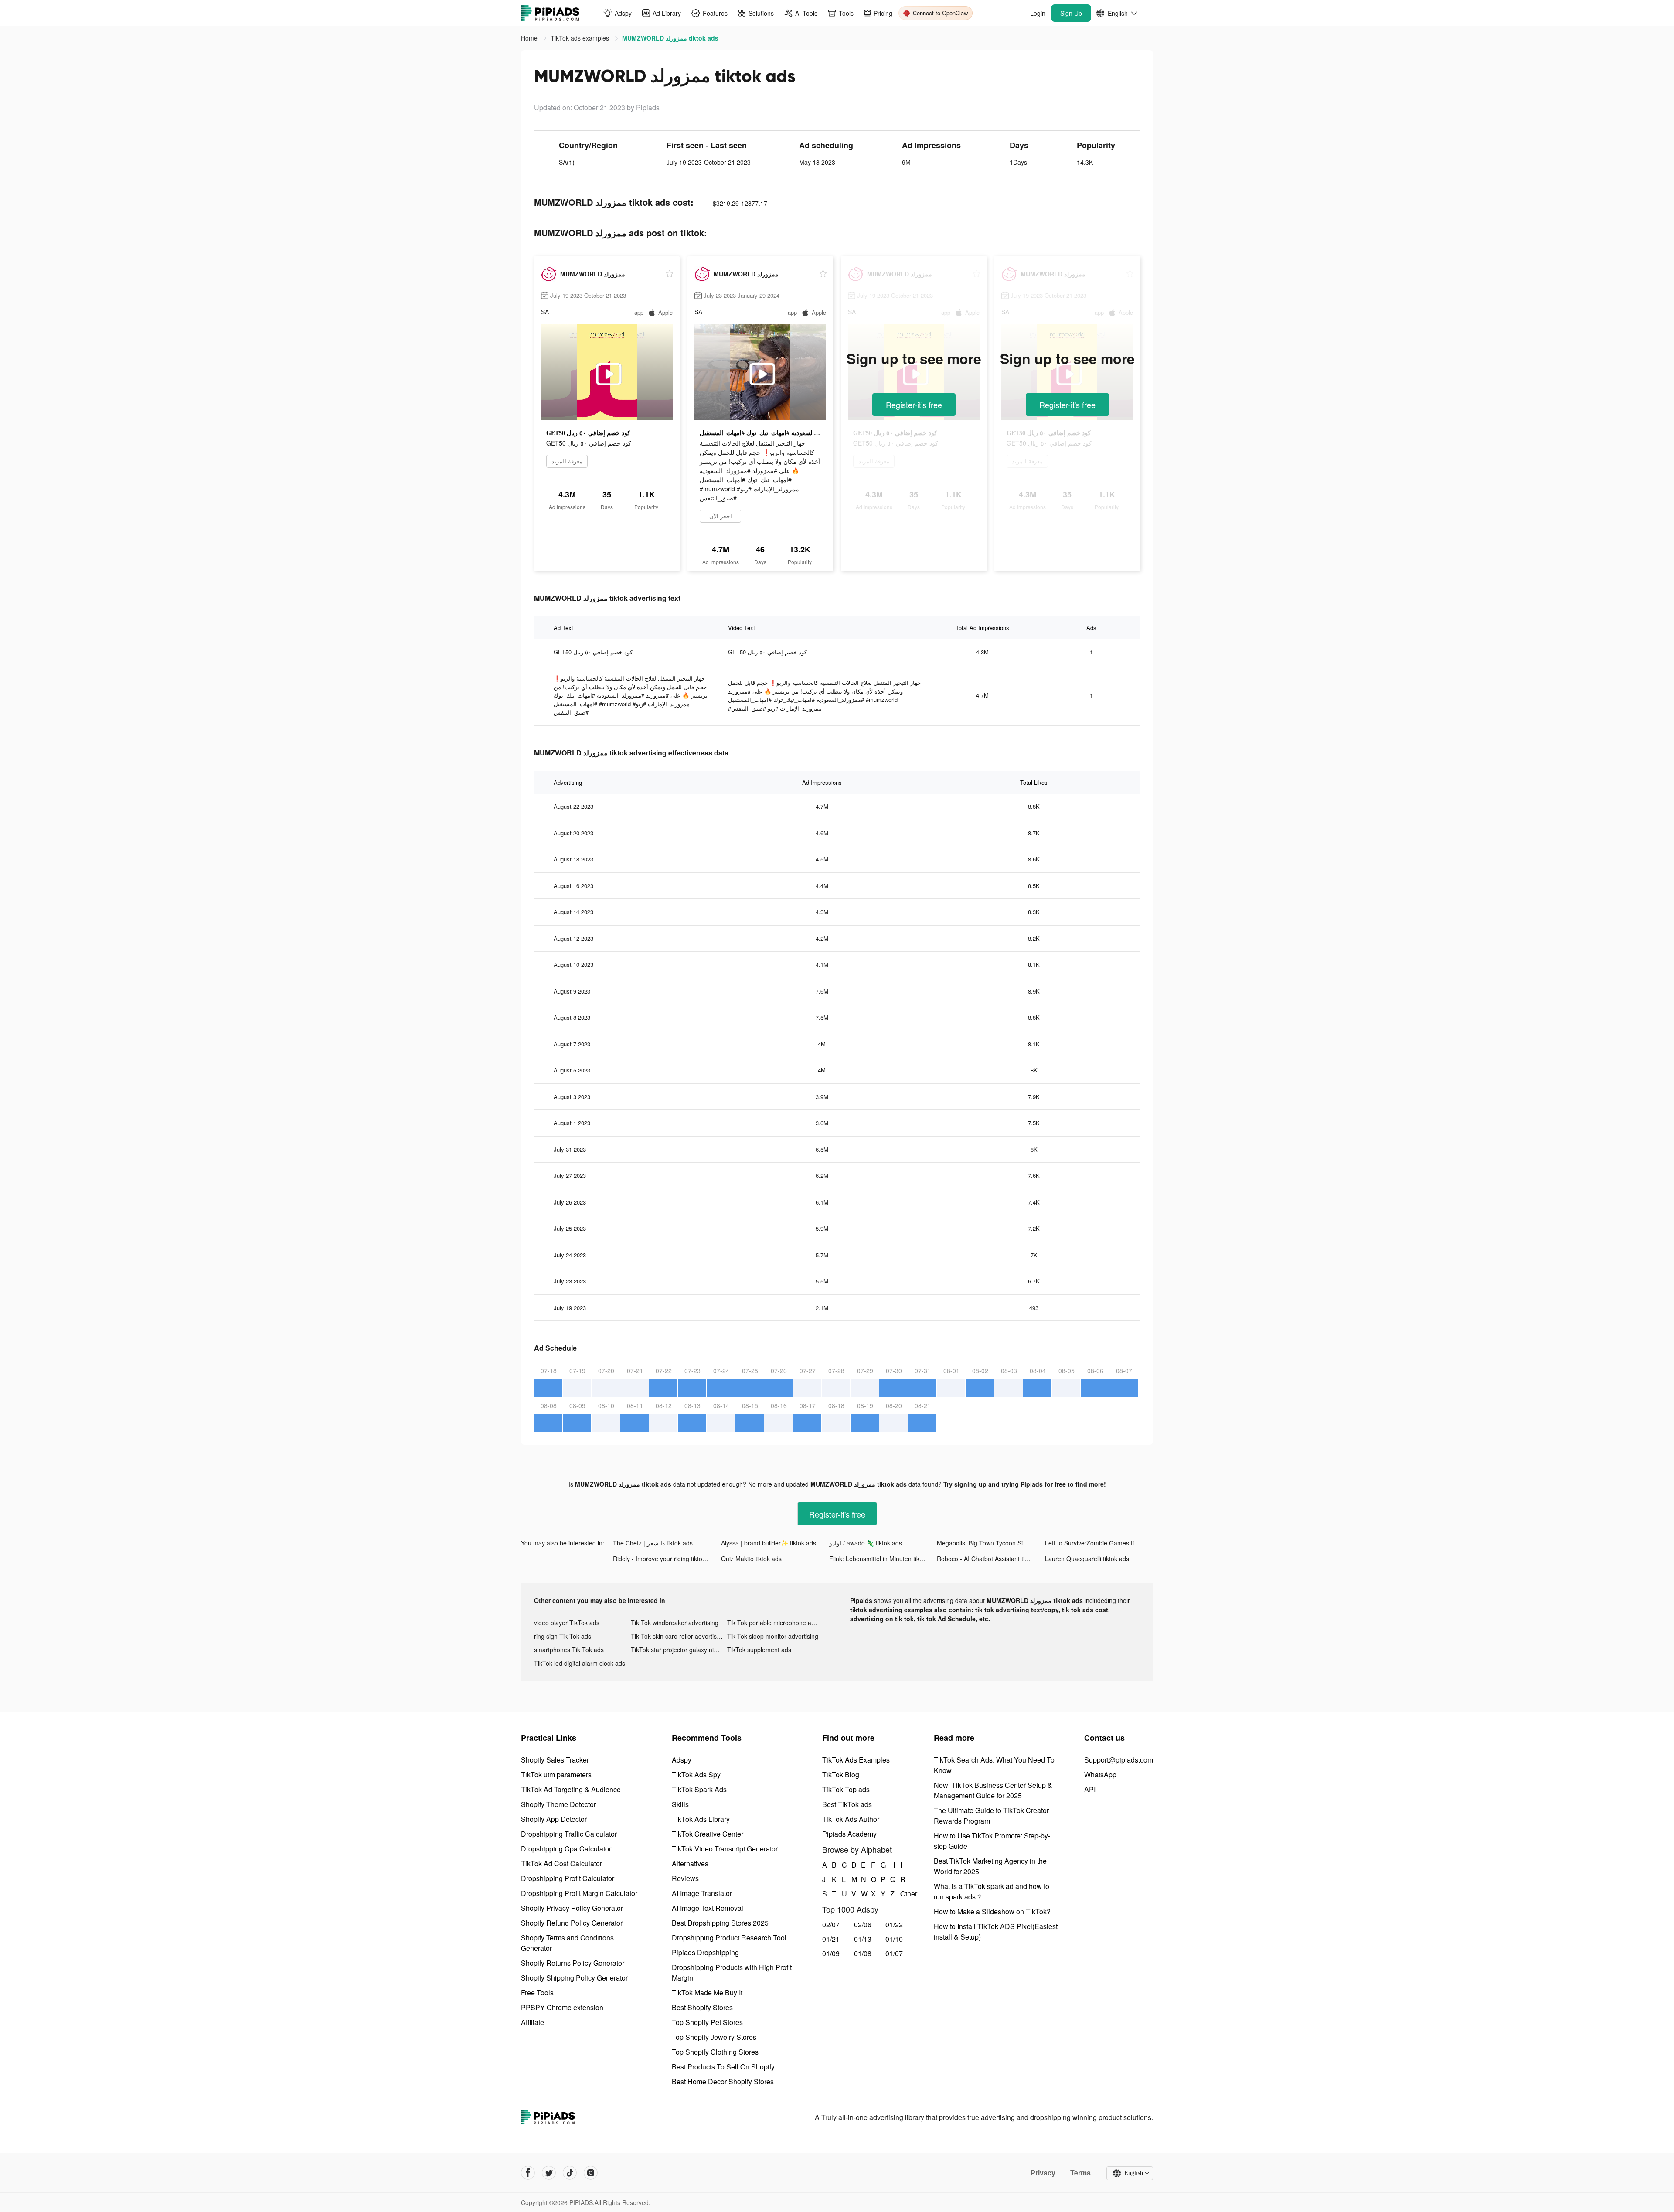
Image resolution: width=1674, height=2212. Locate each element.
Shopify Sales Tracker (555, 1760)
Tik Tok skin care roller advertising (678, 1636)
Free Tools (537, 1993)
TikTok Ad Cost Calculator (561, 1863)
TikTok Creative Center (708, 1834)
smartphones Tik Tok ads (569, 1650)
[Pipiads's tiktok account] (570, 2173)
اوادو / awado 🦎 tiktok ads (866, 1543)
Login (1038, 13)
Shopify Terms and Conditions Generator (567, 1943)
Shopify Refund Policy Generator (572, 1923)
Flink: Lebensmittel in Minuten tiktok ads (883, 1559)
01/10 (894, 1939)
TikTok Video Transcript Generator (725, 1849)
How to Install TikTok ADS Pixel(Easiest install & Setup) (996, 1931)
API (1090, 1789)
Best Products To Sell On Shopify (723, 2067)
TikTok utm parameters (556, 1775)
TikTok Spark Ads (699, 1789)
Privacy (1043, 2173)
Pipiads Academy (849, 1834)
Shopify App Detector (554, 1819)
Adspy (682, 1760)
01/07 (894, 1953)
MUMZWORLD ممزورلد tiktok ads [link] (670, 38)
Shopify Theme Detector (558, 1804)
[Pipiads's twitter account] (549, 2173)
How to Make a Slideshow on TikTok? (992, 1911)
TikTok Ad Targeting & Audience (571, 1789)
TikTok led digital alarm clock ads (580, 1663)
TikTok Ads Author (851, 1819)
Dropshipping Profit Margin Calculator (579, 1893)
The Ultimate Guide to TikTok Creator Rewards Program (991, 1816)
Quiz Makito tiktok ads (751, 1559)
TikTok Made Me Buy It (707, 1993)
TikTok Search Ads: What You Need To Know (994, 1765)
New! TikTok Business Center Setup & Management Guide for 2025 (993, 1790)
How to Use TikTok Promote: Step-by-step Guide (992, 1841)
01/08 (863, 1953)
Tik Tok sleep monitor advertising (773, 1636)
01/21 (831, 1939)
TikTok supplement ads (759, 1650)
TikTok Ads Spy (696, 1775)
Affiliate (532, 2022)
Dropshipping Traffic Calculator (569, 1834)
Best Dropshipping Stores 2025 (720, 1923)
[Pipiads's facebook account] (528, 2173)
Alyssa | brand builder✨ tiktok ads (769, 1543)
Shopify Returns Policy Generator (573, 1963)
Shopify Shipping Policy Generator (574, 1978)
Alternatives (690, 1863)
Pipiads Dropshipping (705, 1952)
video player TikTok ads (567, 1623)
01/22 (894, 1924)
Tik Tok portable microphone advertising (776, 1623)
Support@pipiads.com (1119, 1760)
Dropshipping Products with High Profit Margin (732, 1972)
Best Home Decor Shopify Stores (723, 2081)
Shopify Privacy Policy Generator (572, 1908)
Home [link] (530, 38)
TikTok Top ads (846, 1789)
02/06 (863, 1924)
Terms (1080, 2173)
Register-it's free (914, 405)
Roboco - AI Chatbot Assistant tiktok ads (991, 1559)
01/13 (863, 1939)
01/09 (831, 1953)
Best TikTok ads (847, 1804)
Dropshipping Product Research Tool (729, 1938)
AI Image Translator (702, 1893)
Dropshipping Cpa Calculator (566, 1849)
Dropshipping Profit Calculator (568, 1878)
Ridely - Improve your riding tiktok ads (665, 1559)
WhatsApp (1100, 1775)
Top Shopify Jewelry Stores (714, 2037)
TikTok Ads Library (701, 1819)
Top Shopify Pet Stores (707, 2022)
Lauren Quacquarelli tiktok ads (1087, 1559)
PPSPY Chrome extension (562, 2007)
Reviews (685, 1878)
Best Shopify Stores (702, 2007)
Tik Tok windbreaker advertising (675, 1623)
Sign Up (1071, 13)
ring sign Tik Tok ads (563, 1636)
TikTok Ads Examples (856, 1760)
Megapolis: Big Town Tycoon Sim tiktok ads (991, 1543)
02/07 (831, 1924)
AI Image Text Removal (708, 1908)
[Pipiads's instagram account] (591, 2173)
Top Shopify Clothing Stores (715, 2052)
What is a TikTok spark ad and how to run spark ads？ (992, 1891)
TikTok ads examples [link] (581, 38)
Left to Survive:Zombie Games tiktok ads (1099, 1543)
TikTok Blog (841, 1775)
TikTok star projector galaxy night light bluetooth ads (679, 1650)
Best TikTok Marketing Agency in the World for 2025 (990, 1866)
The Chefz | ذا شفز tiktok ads (653, 1543)
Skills (680, 1804)
